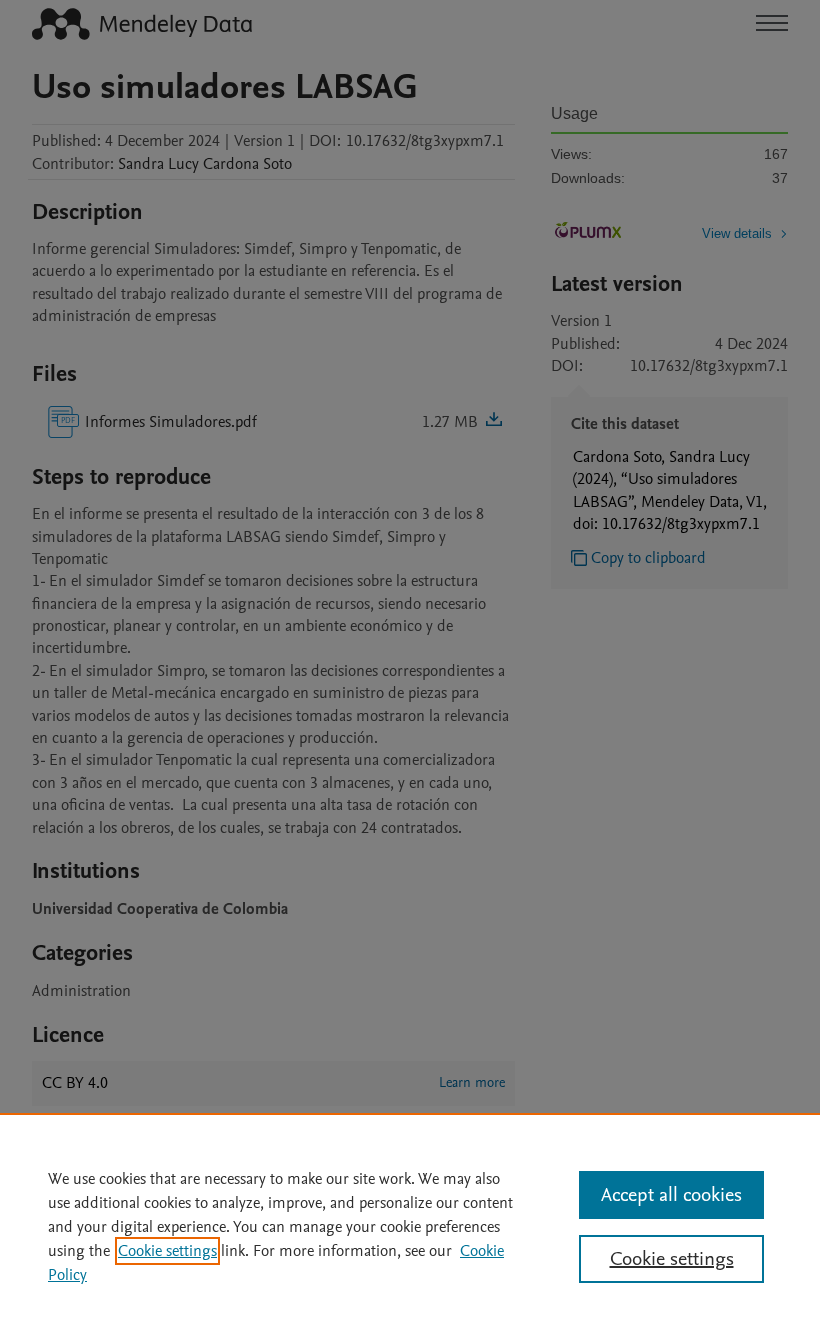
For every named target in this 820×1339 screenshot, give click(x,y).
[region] (410, 1226)
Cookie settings (167, 1251)
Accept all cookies (671, 1195)
